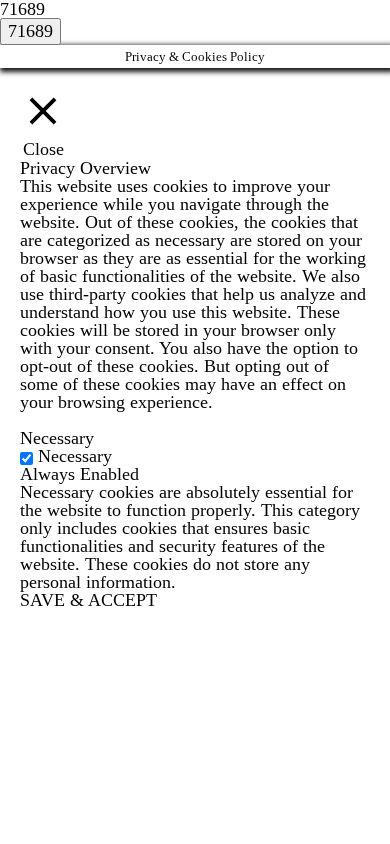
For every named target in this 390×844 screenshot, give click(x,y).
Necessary (75, 456)
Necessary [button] (57, 438)
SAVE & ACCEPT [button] (88, 600)
